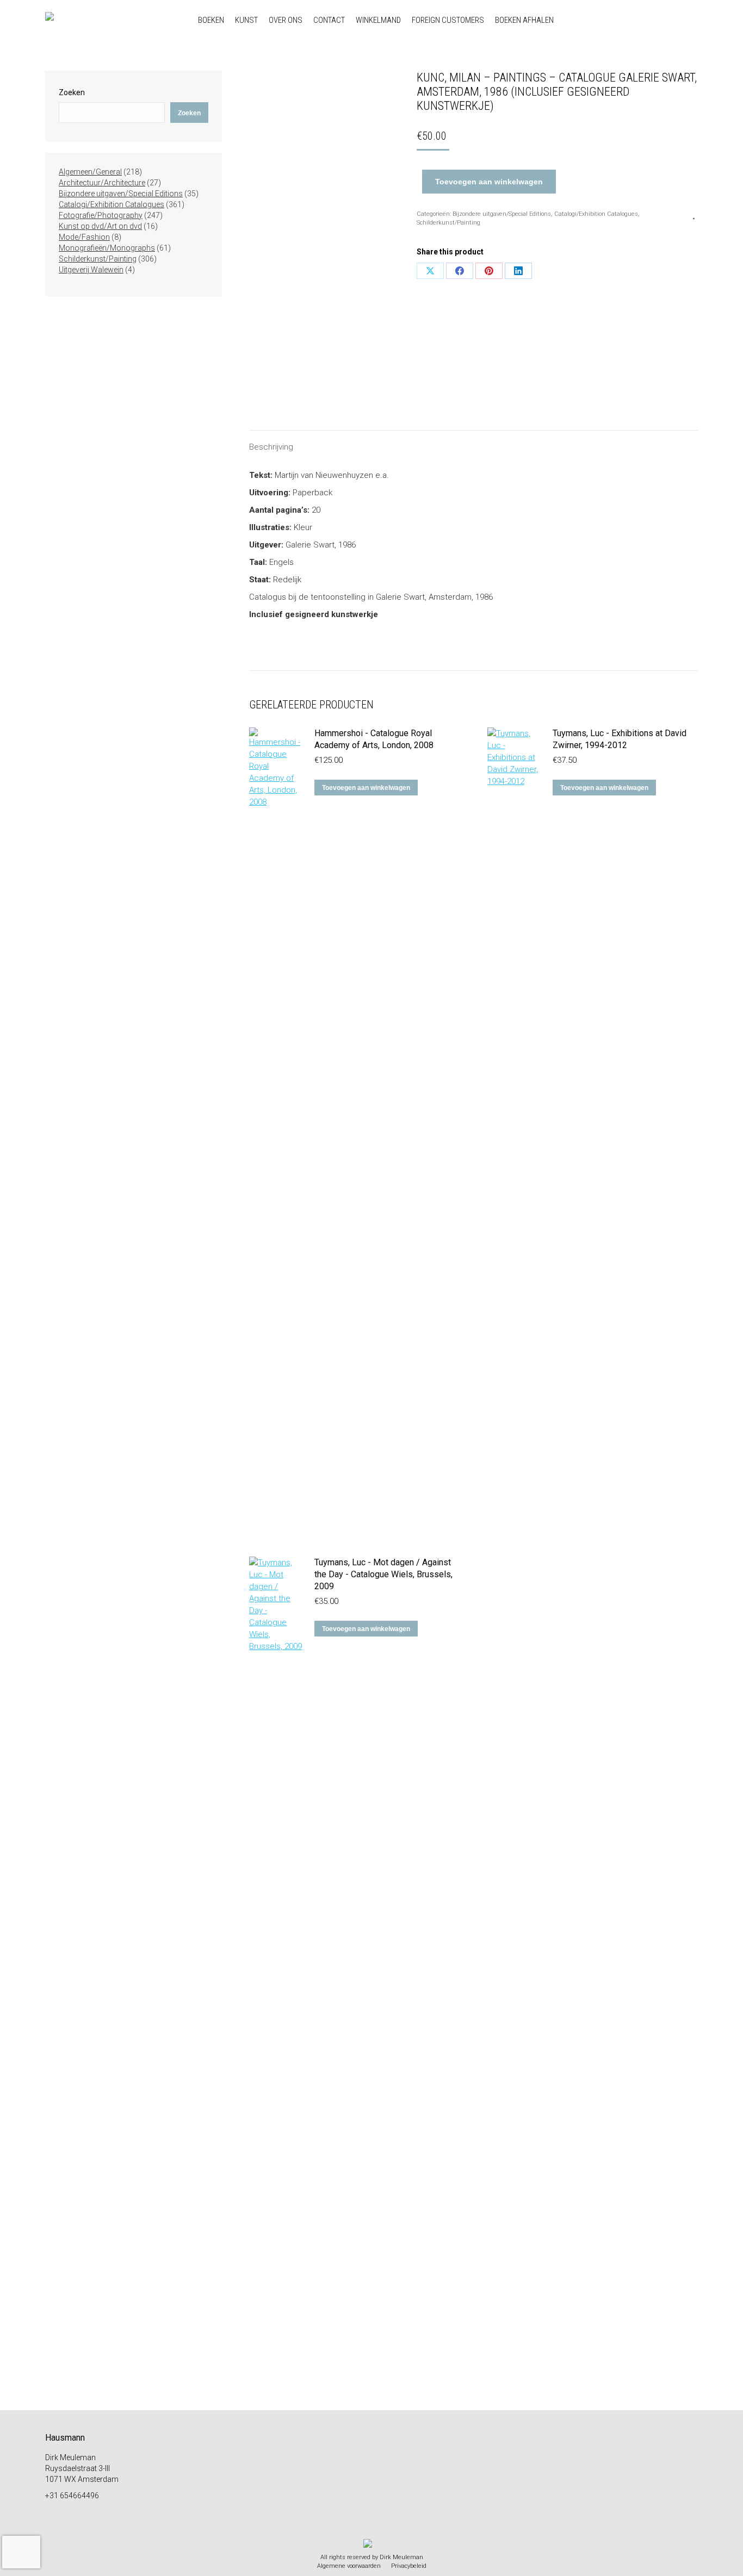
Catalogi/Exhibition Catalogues (596, 214)
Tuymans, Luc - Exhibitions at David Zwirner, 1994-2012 (620, 739)
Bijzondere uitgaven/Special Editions (502, 214)
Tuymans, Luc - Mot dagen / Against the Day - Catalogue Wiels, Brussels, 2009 (383, 1574)
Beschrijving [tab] (271, 447)
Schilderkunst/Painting (448, 223)
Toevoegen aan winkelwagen (489, 182)
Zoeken (72, 92)
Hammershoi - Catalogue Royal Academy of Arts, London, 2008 (374, 739)
